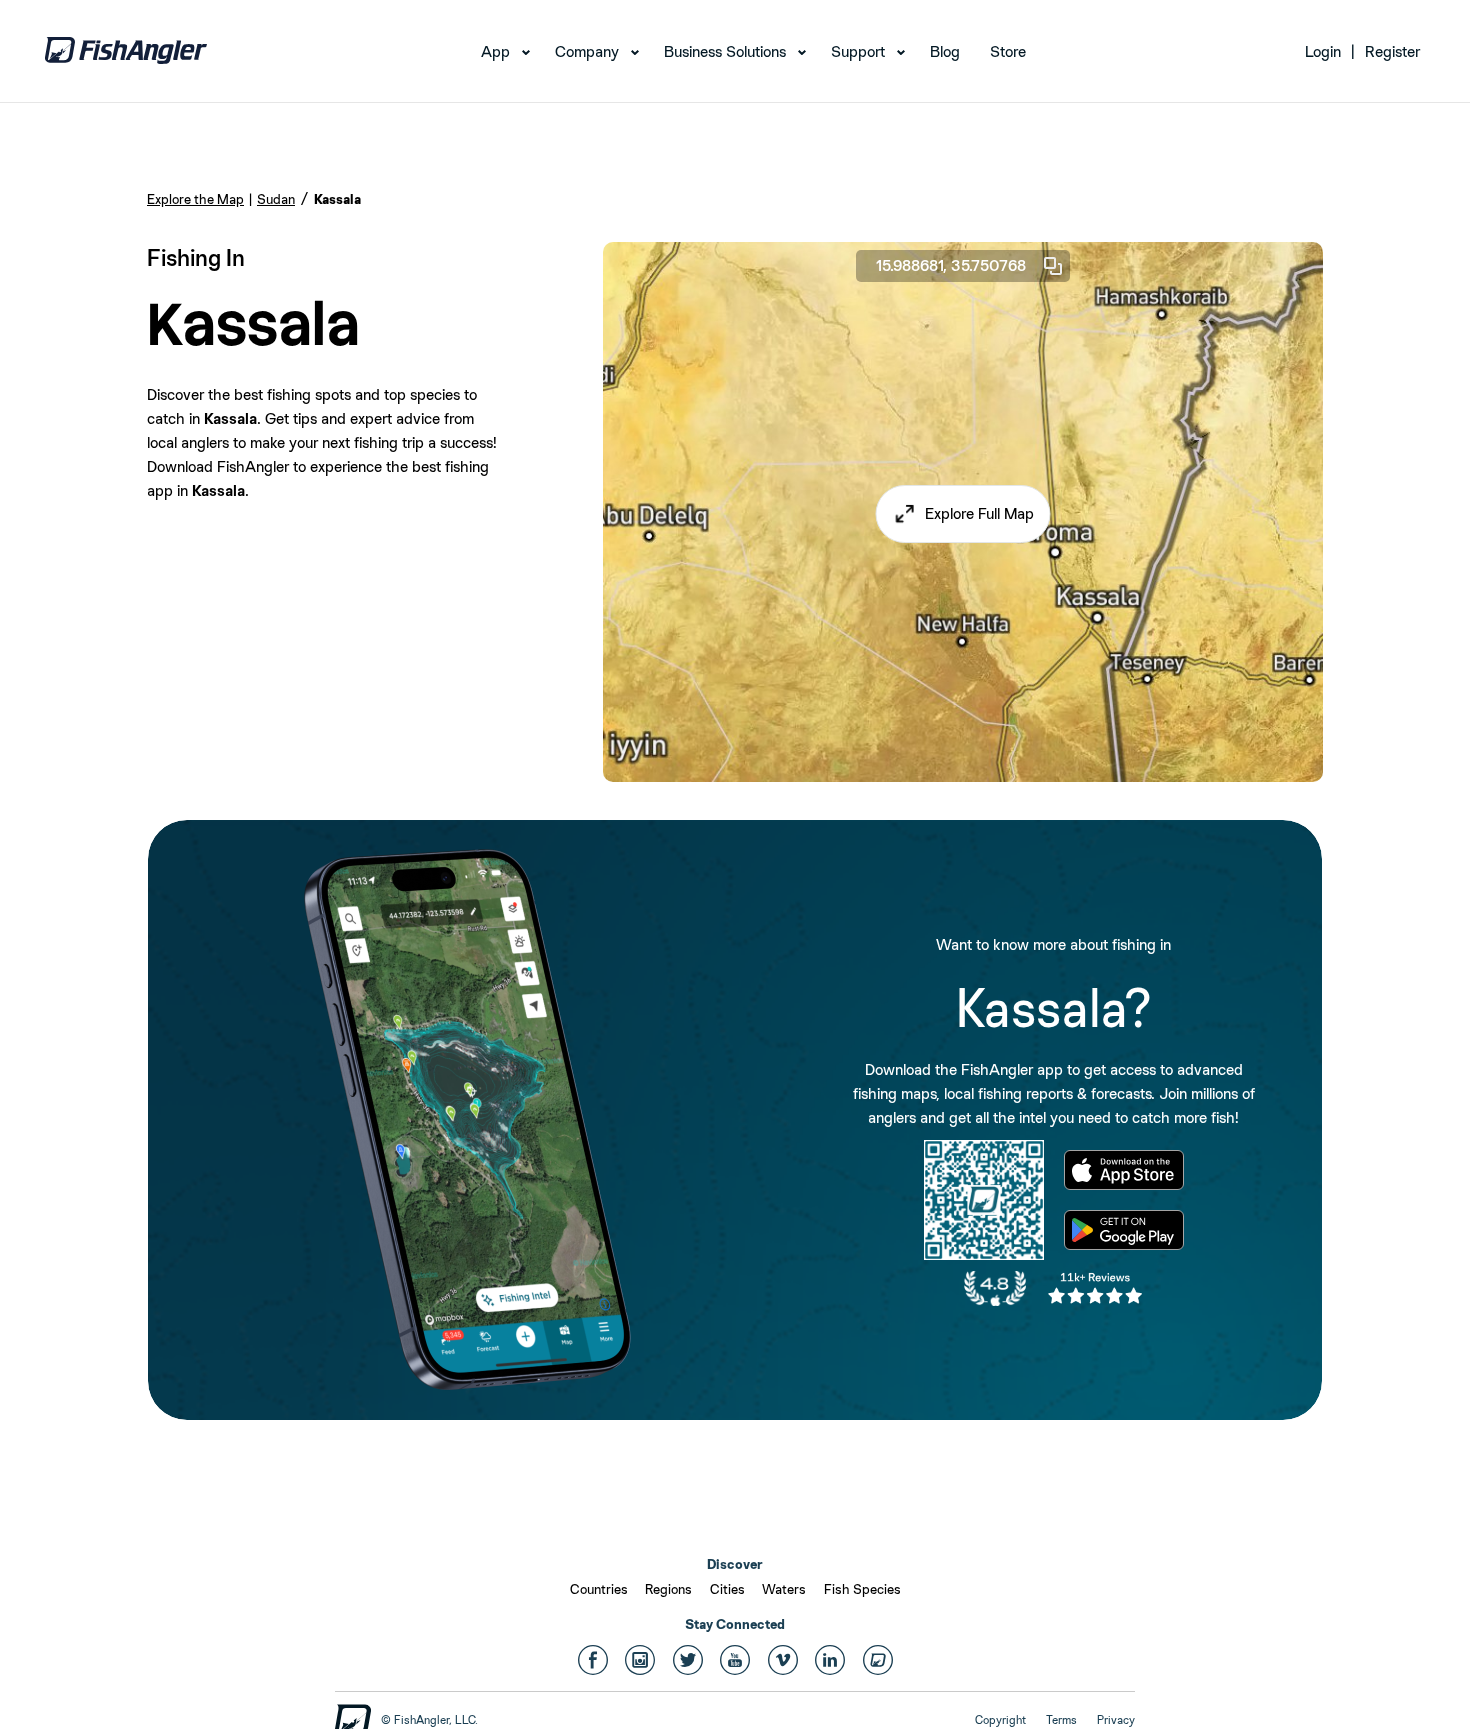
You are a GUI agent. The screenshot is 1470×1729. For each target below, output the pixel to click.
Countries (599, 1589)
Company (587, 51)
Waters (784, 1589)
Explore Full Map (979, 513)
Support (858, 51)
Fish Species (862, 1589)
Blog (945, 51)
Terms (1061, 1720)
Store (1008, 51)
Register (1392, 51)
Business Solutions (725, 51)
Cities (727, 1589)
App (495, 51)
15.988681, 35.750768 (951, 265)
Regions (668, 1589)
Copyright (1000, 1720)
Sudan (276, 199)
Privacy (1116, 1720)
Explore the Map (195, 199)
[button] (963, 514)
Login (1323, 51)
